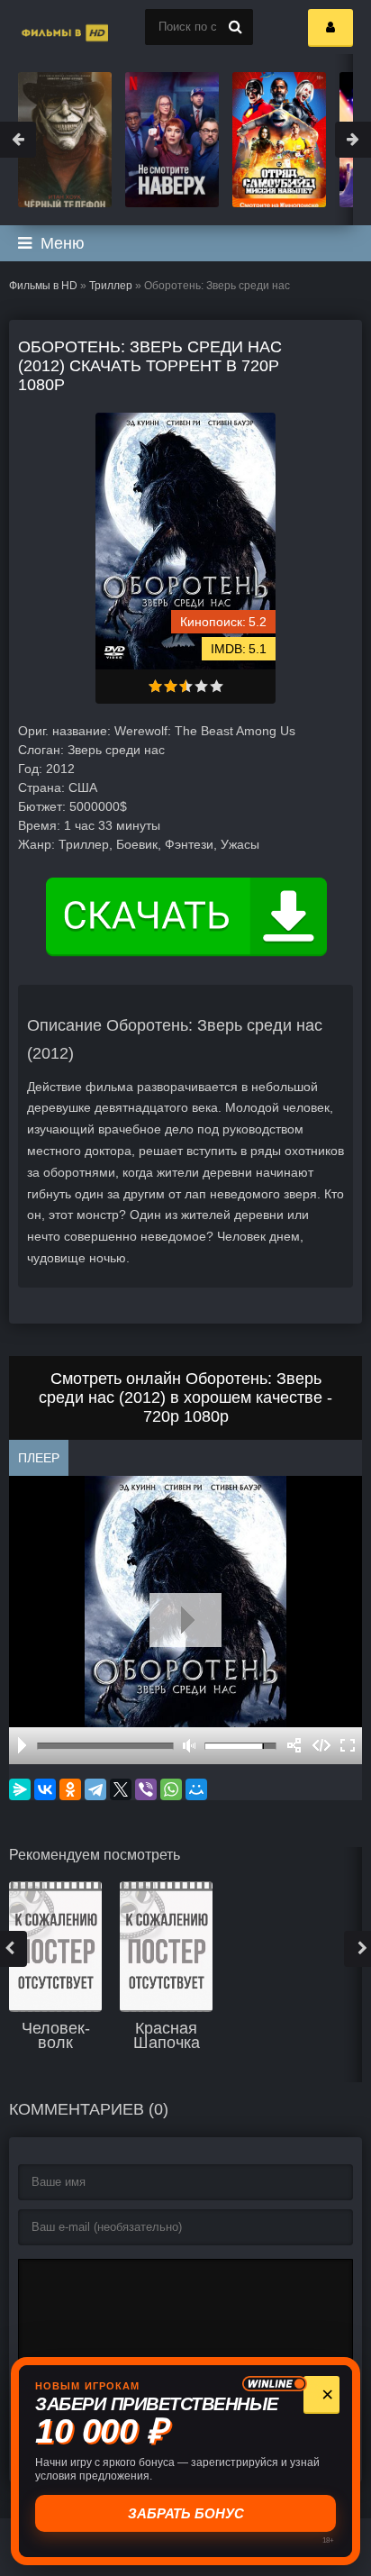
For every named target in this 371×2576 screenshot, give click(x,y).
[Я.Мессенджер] (20, 1789)
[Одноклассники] (70, 1789)
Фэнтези (189, 844)
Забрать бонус (188, 2513)
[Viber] (146, 1789)
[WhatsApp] (171, 1789)
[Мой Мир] (196, 1789)
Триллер (111, 286)
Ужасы (240, 844)
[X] (121, 1789)
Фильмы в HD (43, 286)
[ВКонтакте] (45, 1789)
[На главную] (45, 27)
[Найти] (235, 27)
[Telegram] (95, 1789)
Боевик (137, 844)
